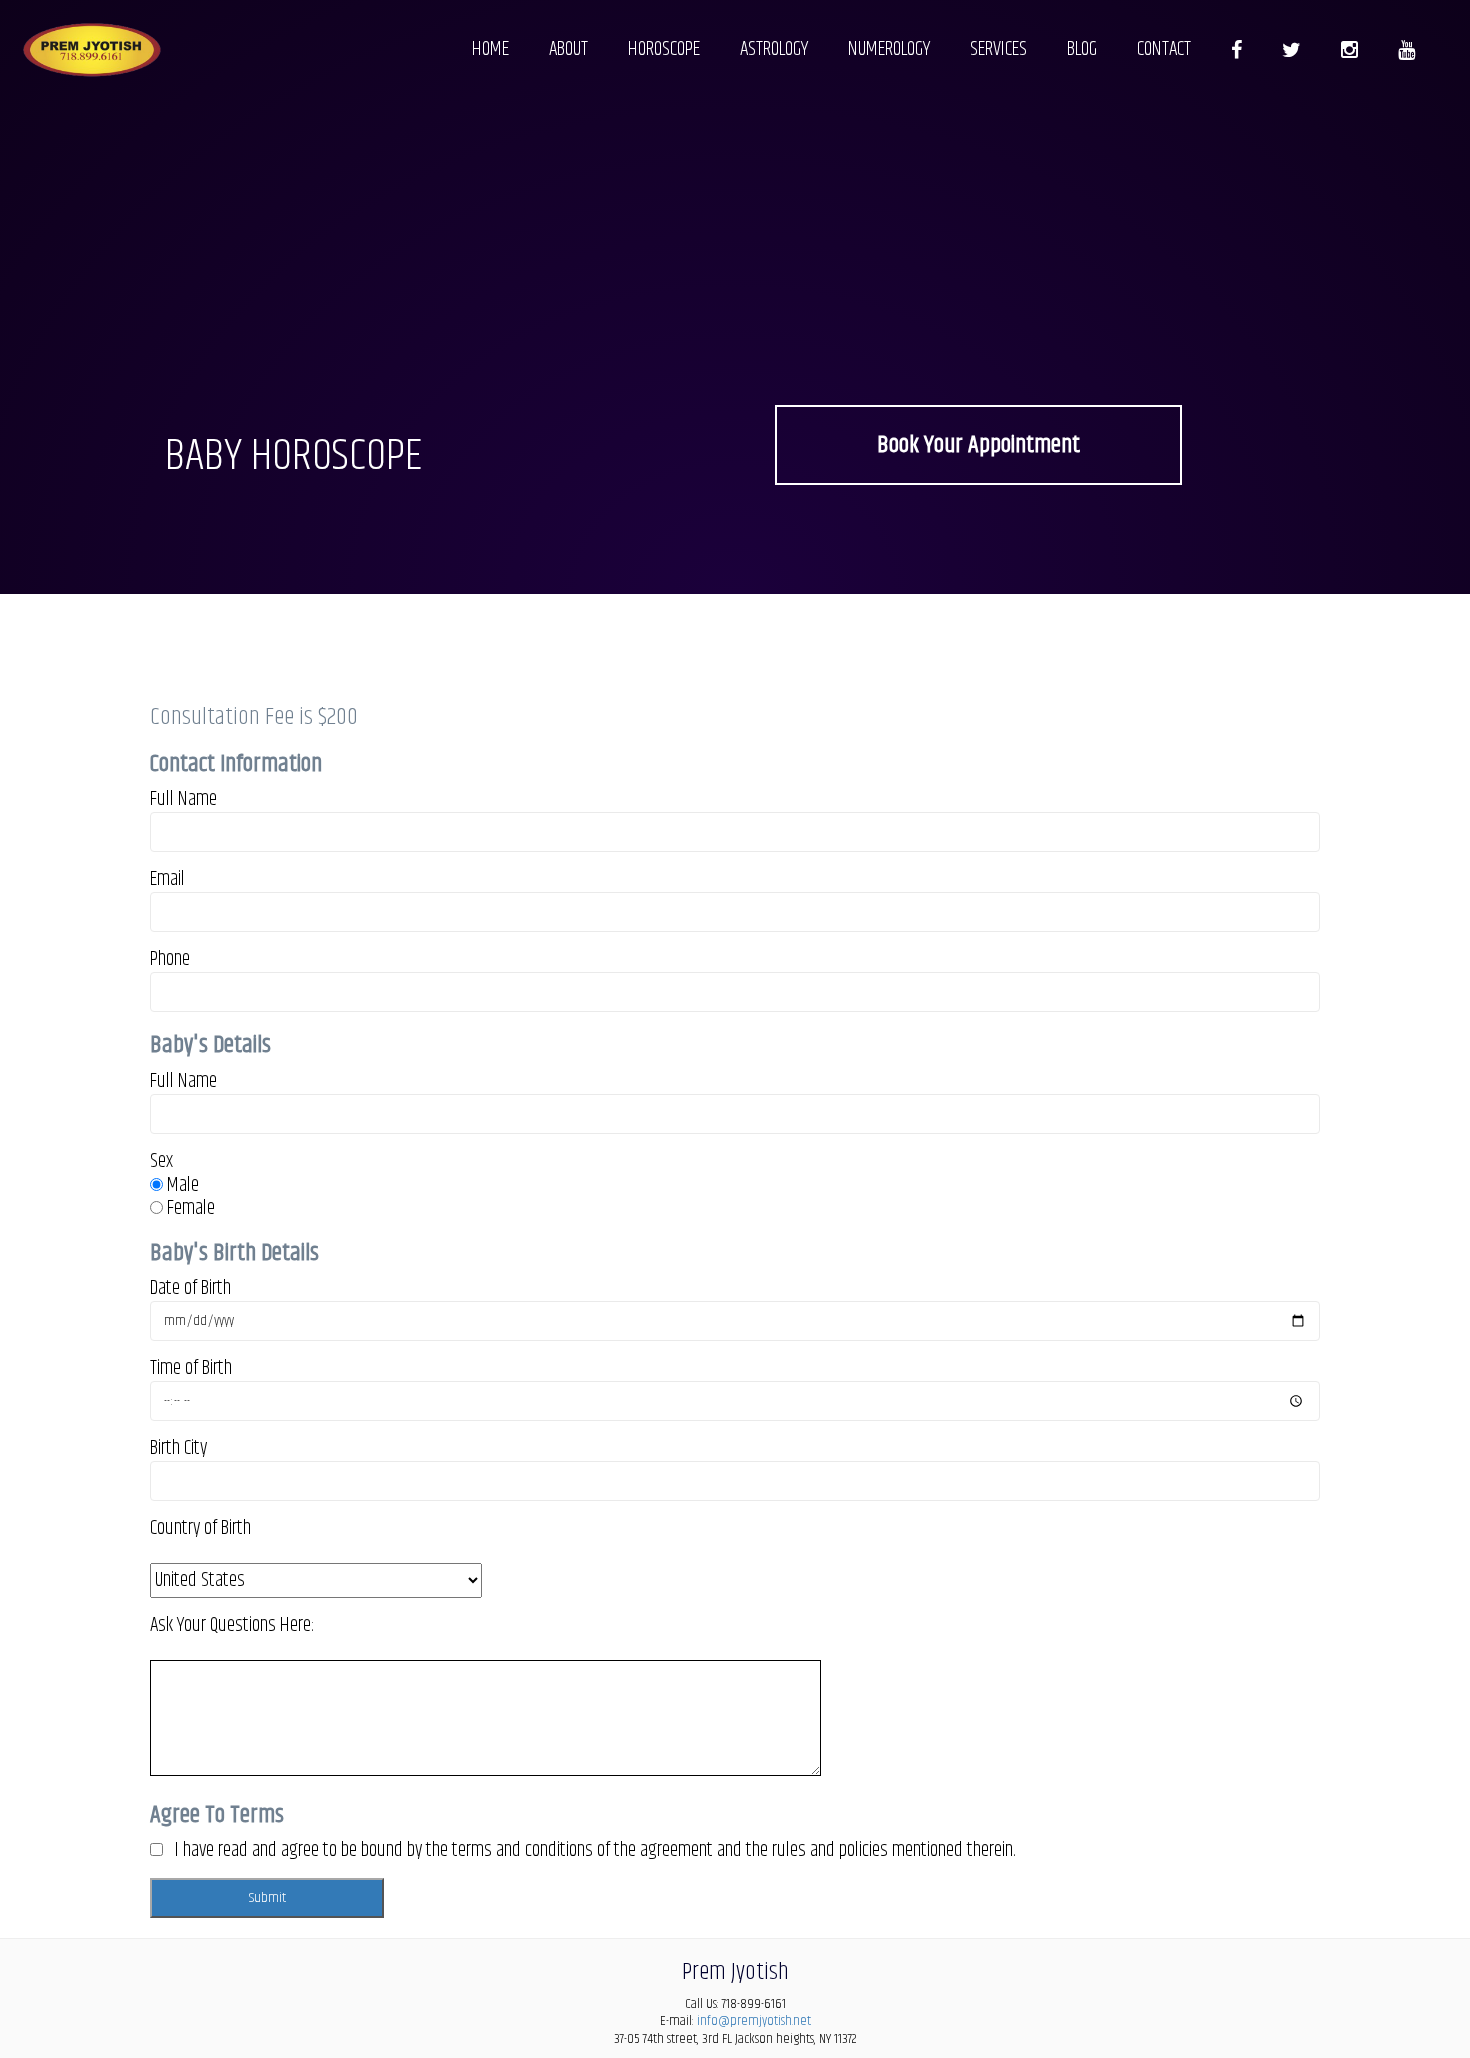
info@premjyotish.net (754, 2021)
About (568, 49)
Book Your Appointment (978, 445)
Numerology (889, 49)
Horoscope (664, 49)
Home (490, 49)
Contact (1164, 49)
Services (998, 49)
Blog (1082, 49)
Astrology (774, 49)
